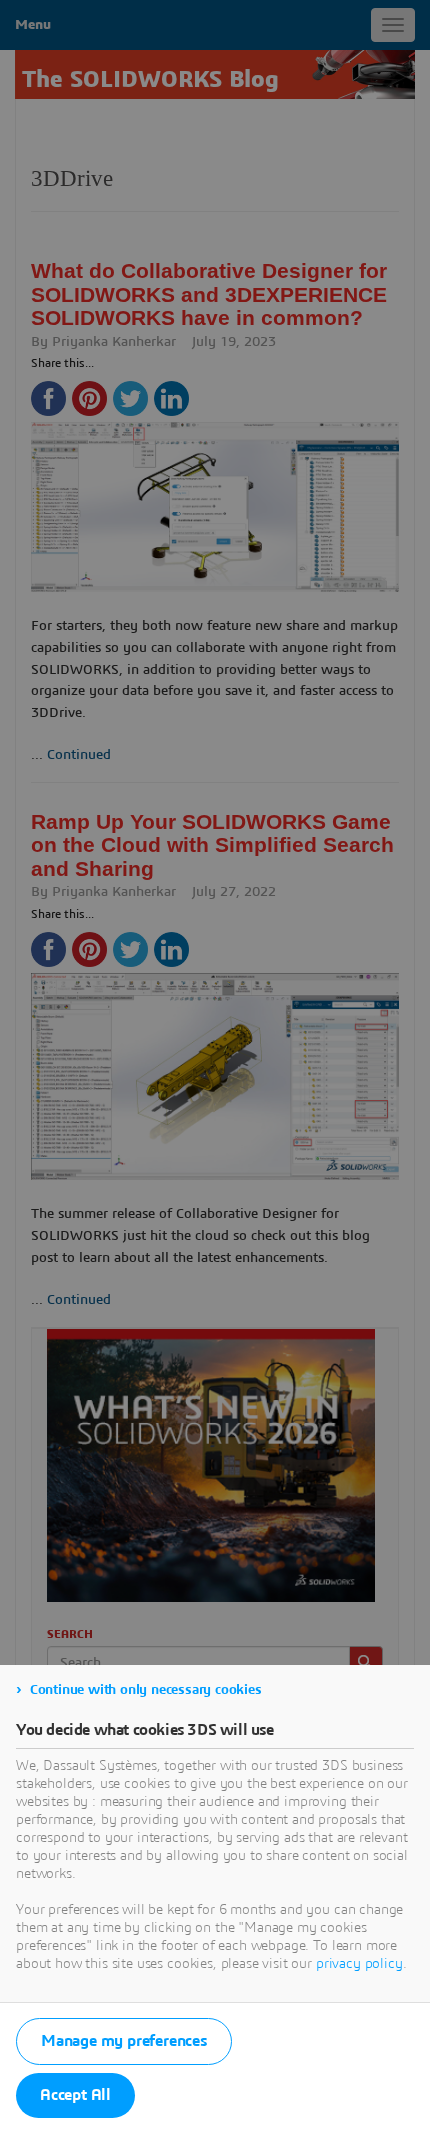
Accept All (75, 2095)
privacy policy (359, 1964)
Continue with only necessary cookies (146, 1690)
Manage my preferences (124, 2041)
